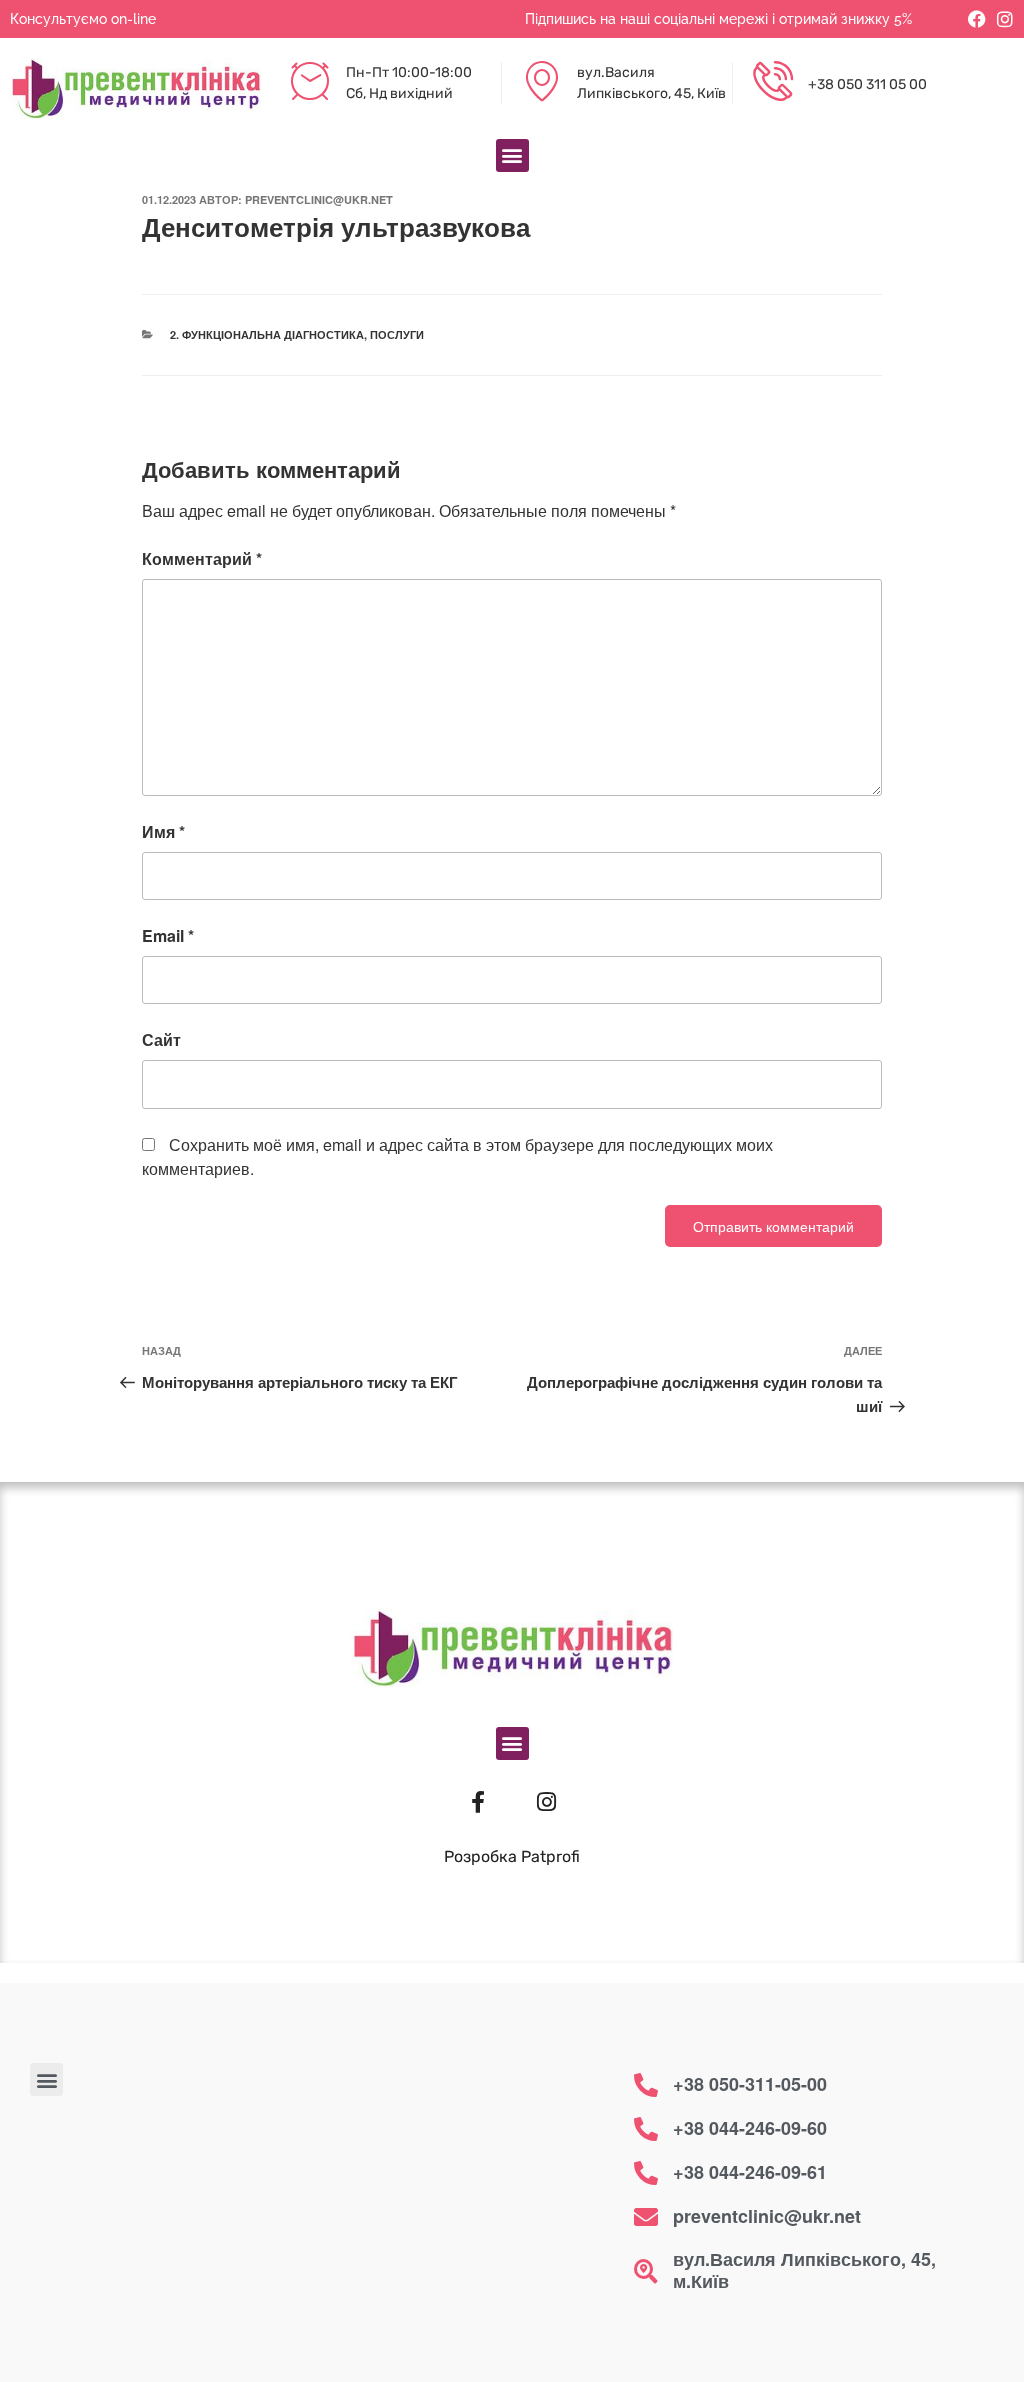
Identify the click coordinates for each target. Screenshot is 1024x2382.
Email (168, 935)
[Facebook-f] (478, 1802)
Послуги (397, 334)
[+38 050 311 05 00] (773, 83)
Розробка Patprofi (512, 1856)
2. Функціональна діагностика (267, 334)
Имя (163, 831)
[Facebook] (977, 19)
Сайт (161, 1039)
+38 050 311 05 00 (867, 84)
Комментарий (202, 558)
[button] (512, 155)
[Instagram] (1005, 19)
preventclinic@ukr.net (319, 199)
